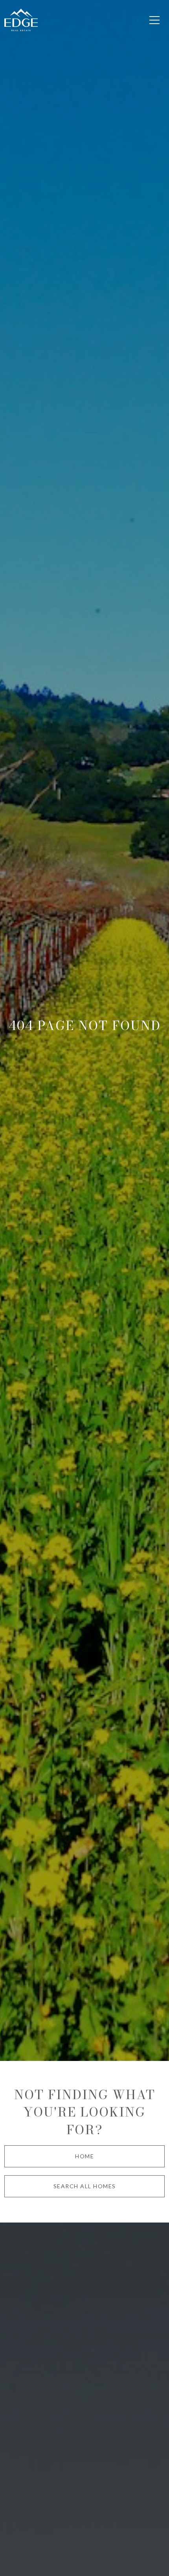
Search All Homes (85, 2186)
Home (84, 2156)
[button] (154, 20)
